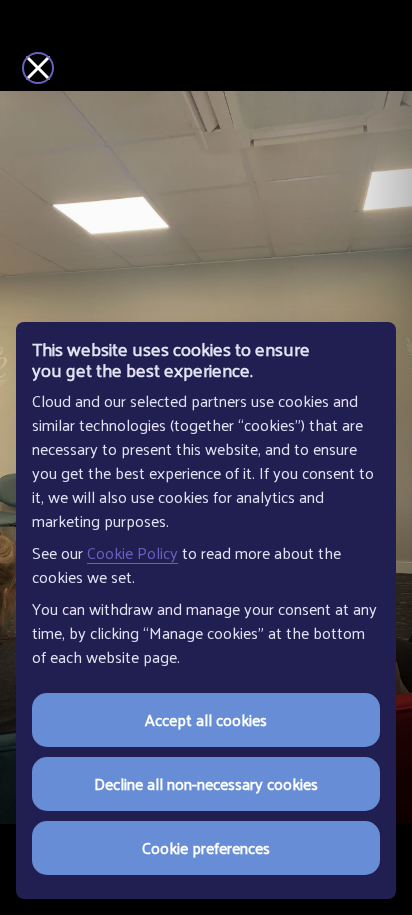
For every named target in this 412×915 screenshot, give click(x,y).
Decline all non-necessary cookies (206, 783)
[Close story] (38, 68)
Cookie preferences (206, 847)
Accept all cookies (206, 719)
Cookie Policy (132, 552)
